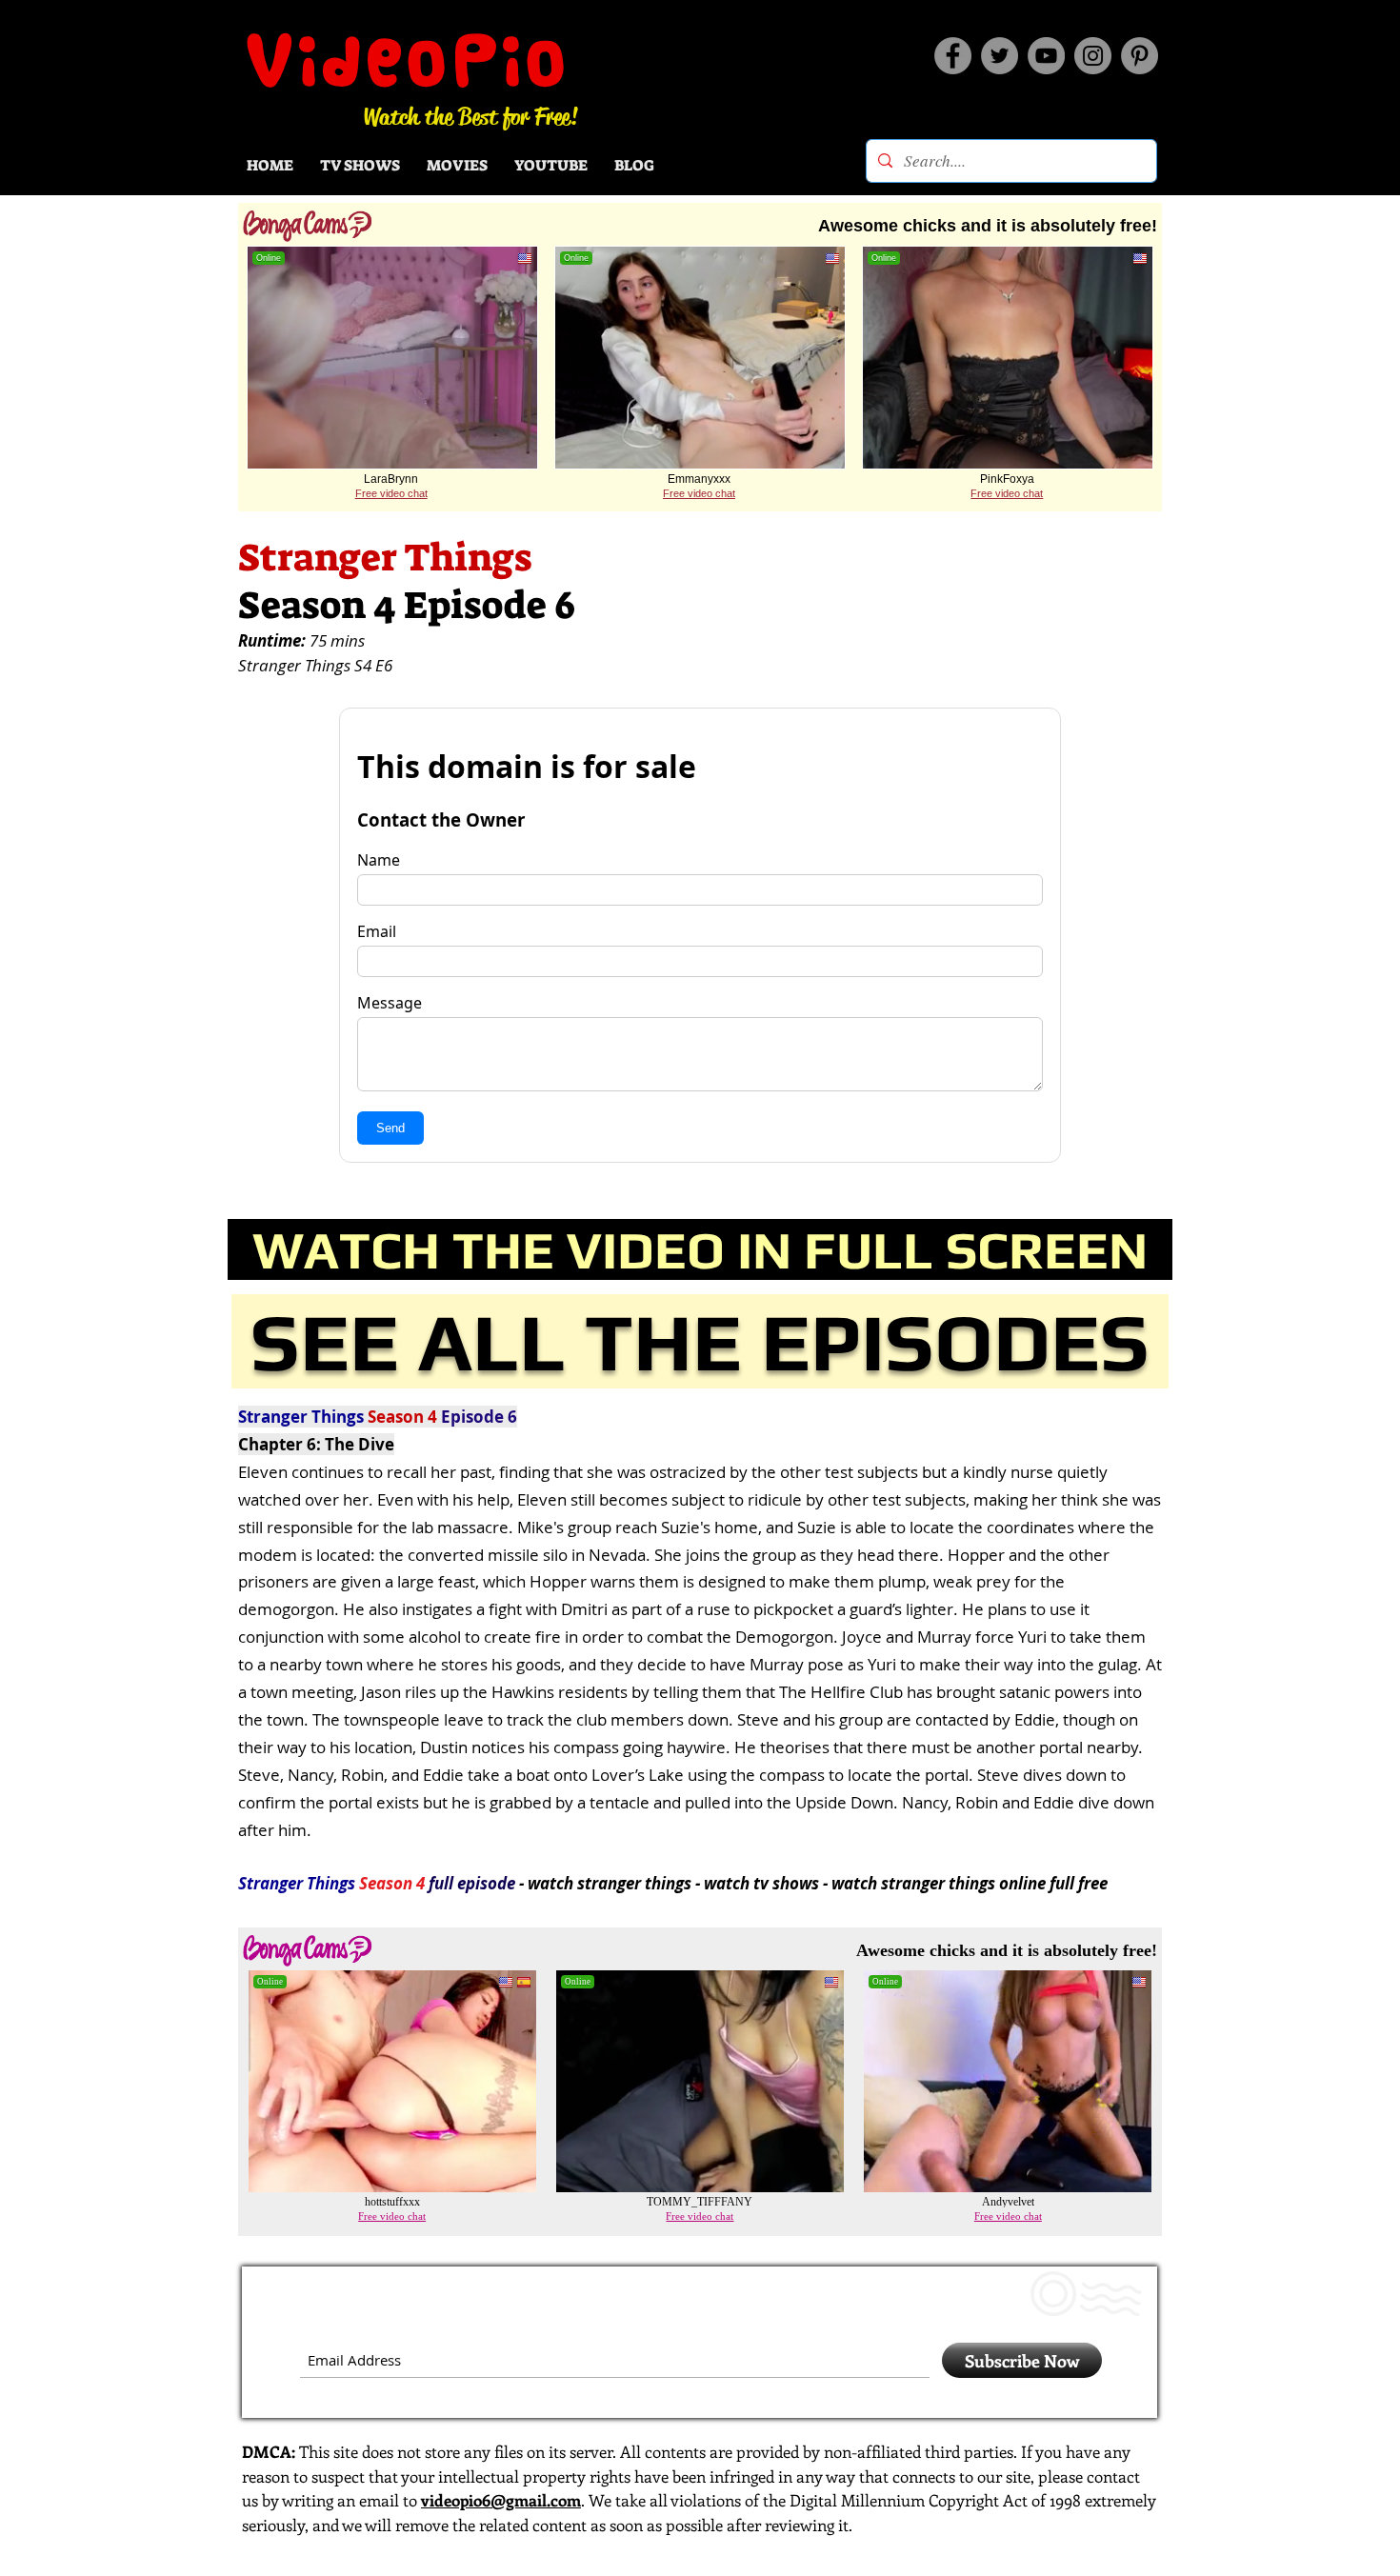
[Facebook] (953, 56)
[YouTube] (1046, 56)
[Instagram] (1093, 56)
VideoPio (408, 60)
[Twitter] (1000, 56)
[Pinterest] (1140, 56)
